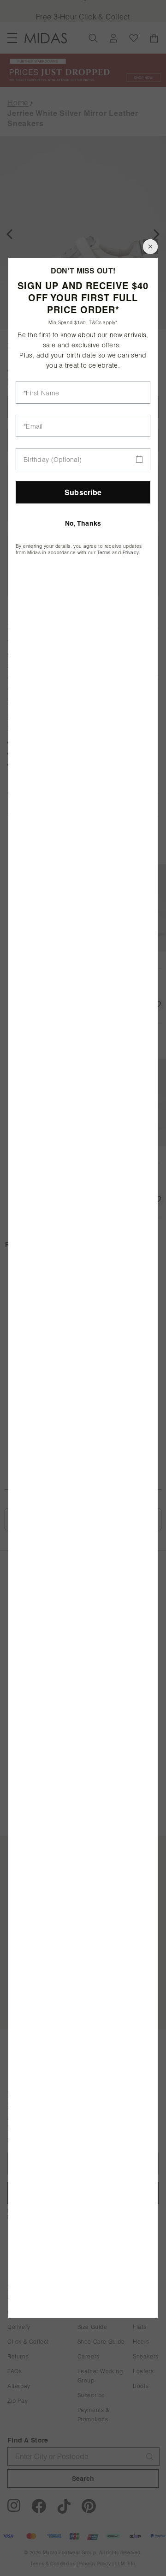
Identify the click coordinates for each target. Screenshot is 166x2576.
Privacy (131, 553)
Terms (104, 553)
